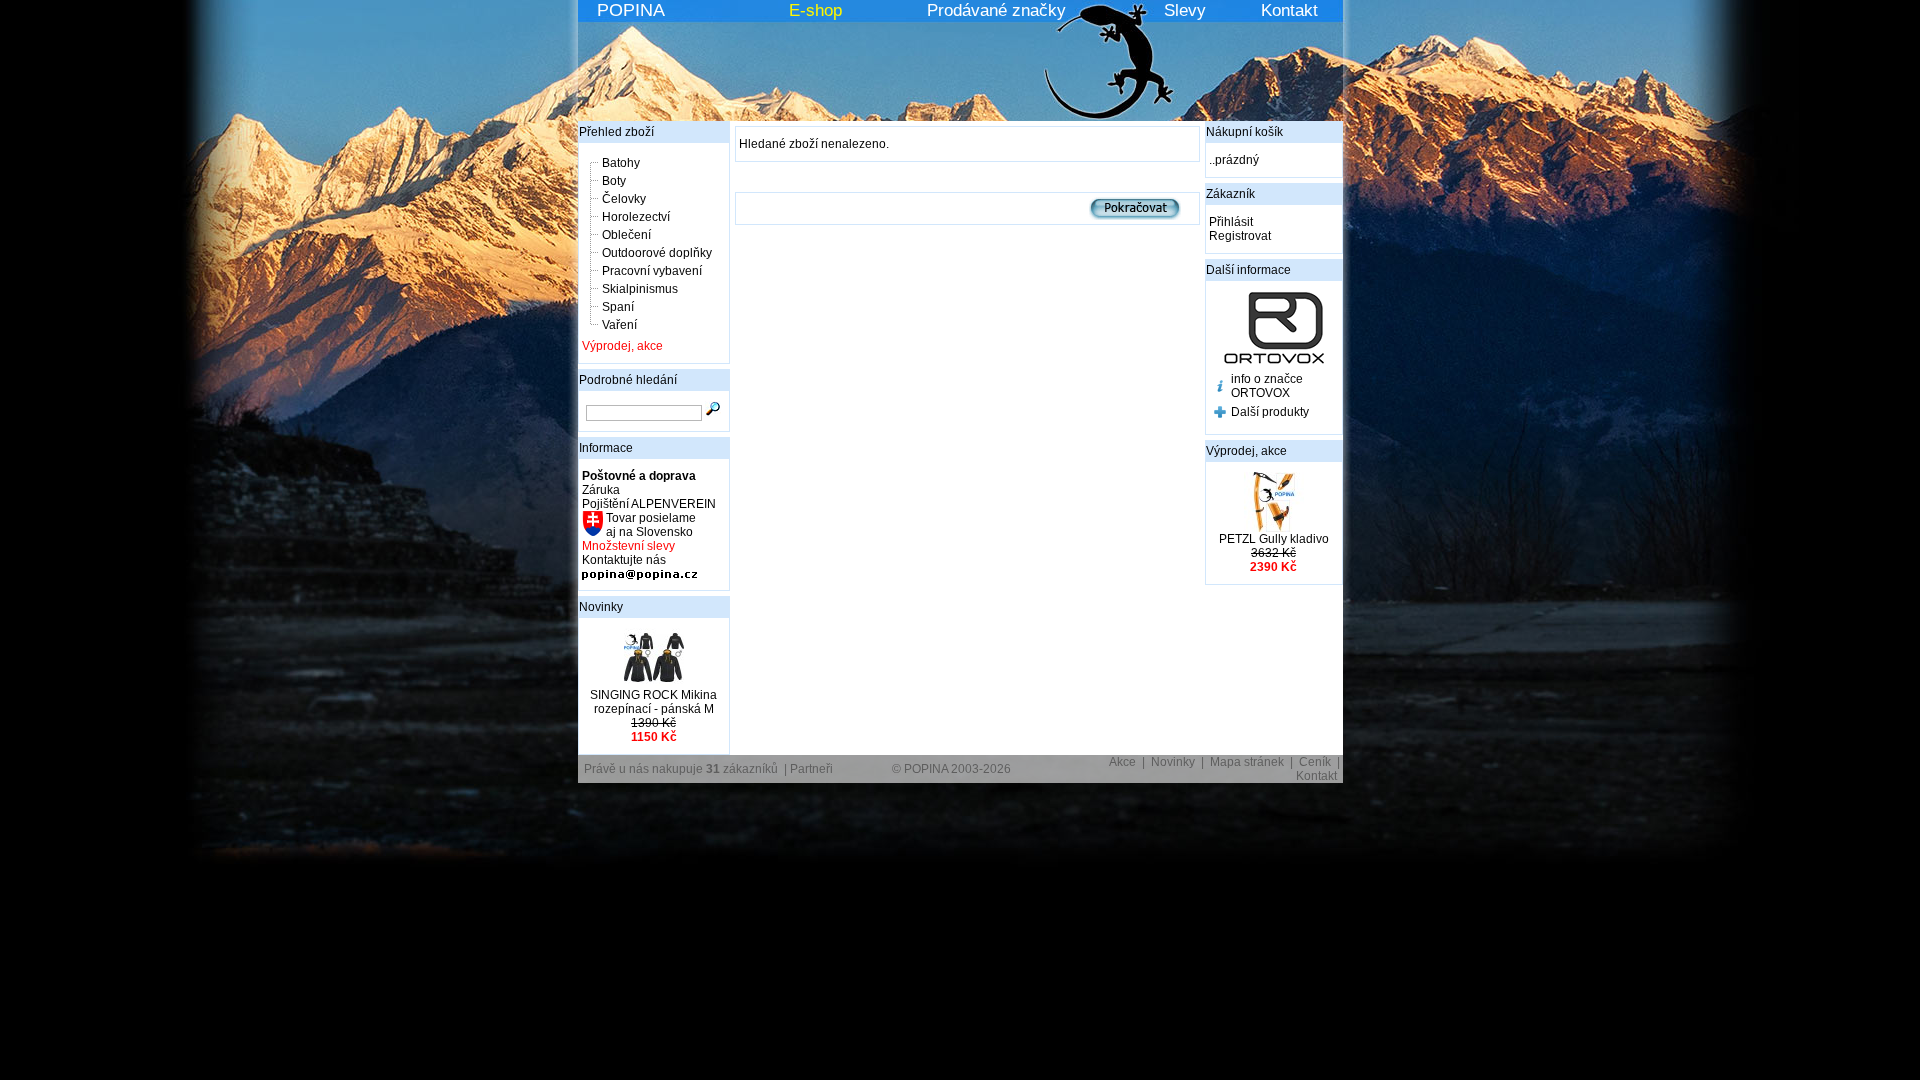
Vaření (619, 325)
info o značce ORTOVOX (1267, 386)
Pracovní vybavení (652, 271)
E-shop (815, 10)
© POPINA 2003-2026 (951, 769)
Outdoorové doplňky (657, 253)
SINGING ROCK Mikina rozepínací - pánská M (653, 702)
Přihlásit (1231, 222)
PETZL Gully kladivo (1274, 539)
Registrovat (1240, 236)
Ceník (1315, 762)
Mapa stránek (1247, 762)
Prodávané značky (996, 10)
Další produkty (1270, 412)
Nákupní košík (1244, 132)
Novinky (601, 607)
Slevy (1185, 10)
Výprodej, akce (622, 346)
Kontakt (1289, 10)
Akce (1122, 762)
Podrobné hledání (628, 380)
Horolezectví (636, 217)
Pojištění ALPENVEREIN (649, 504)
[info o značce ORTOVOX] (1220, 388)
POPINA (631, 10)
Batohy (621, 163)
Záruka (601, 490)
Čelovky (624, 199)
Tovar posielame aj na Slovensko (649, 525)
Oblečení (626, 235)
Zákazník (1230, 194)
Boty (614, 181)
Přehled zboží (616, 132)
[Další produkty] (1220, 414)
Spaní (618, 307)
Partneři (811, 769)
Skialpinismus (640, 289)
